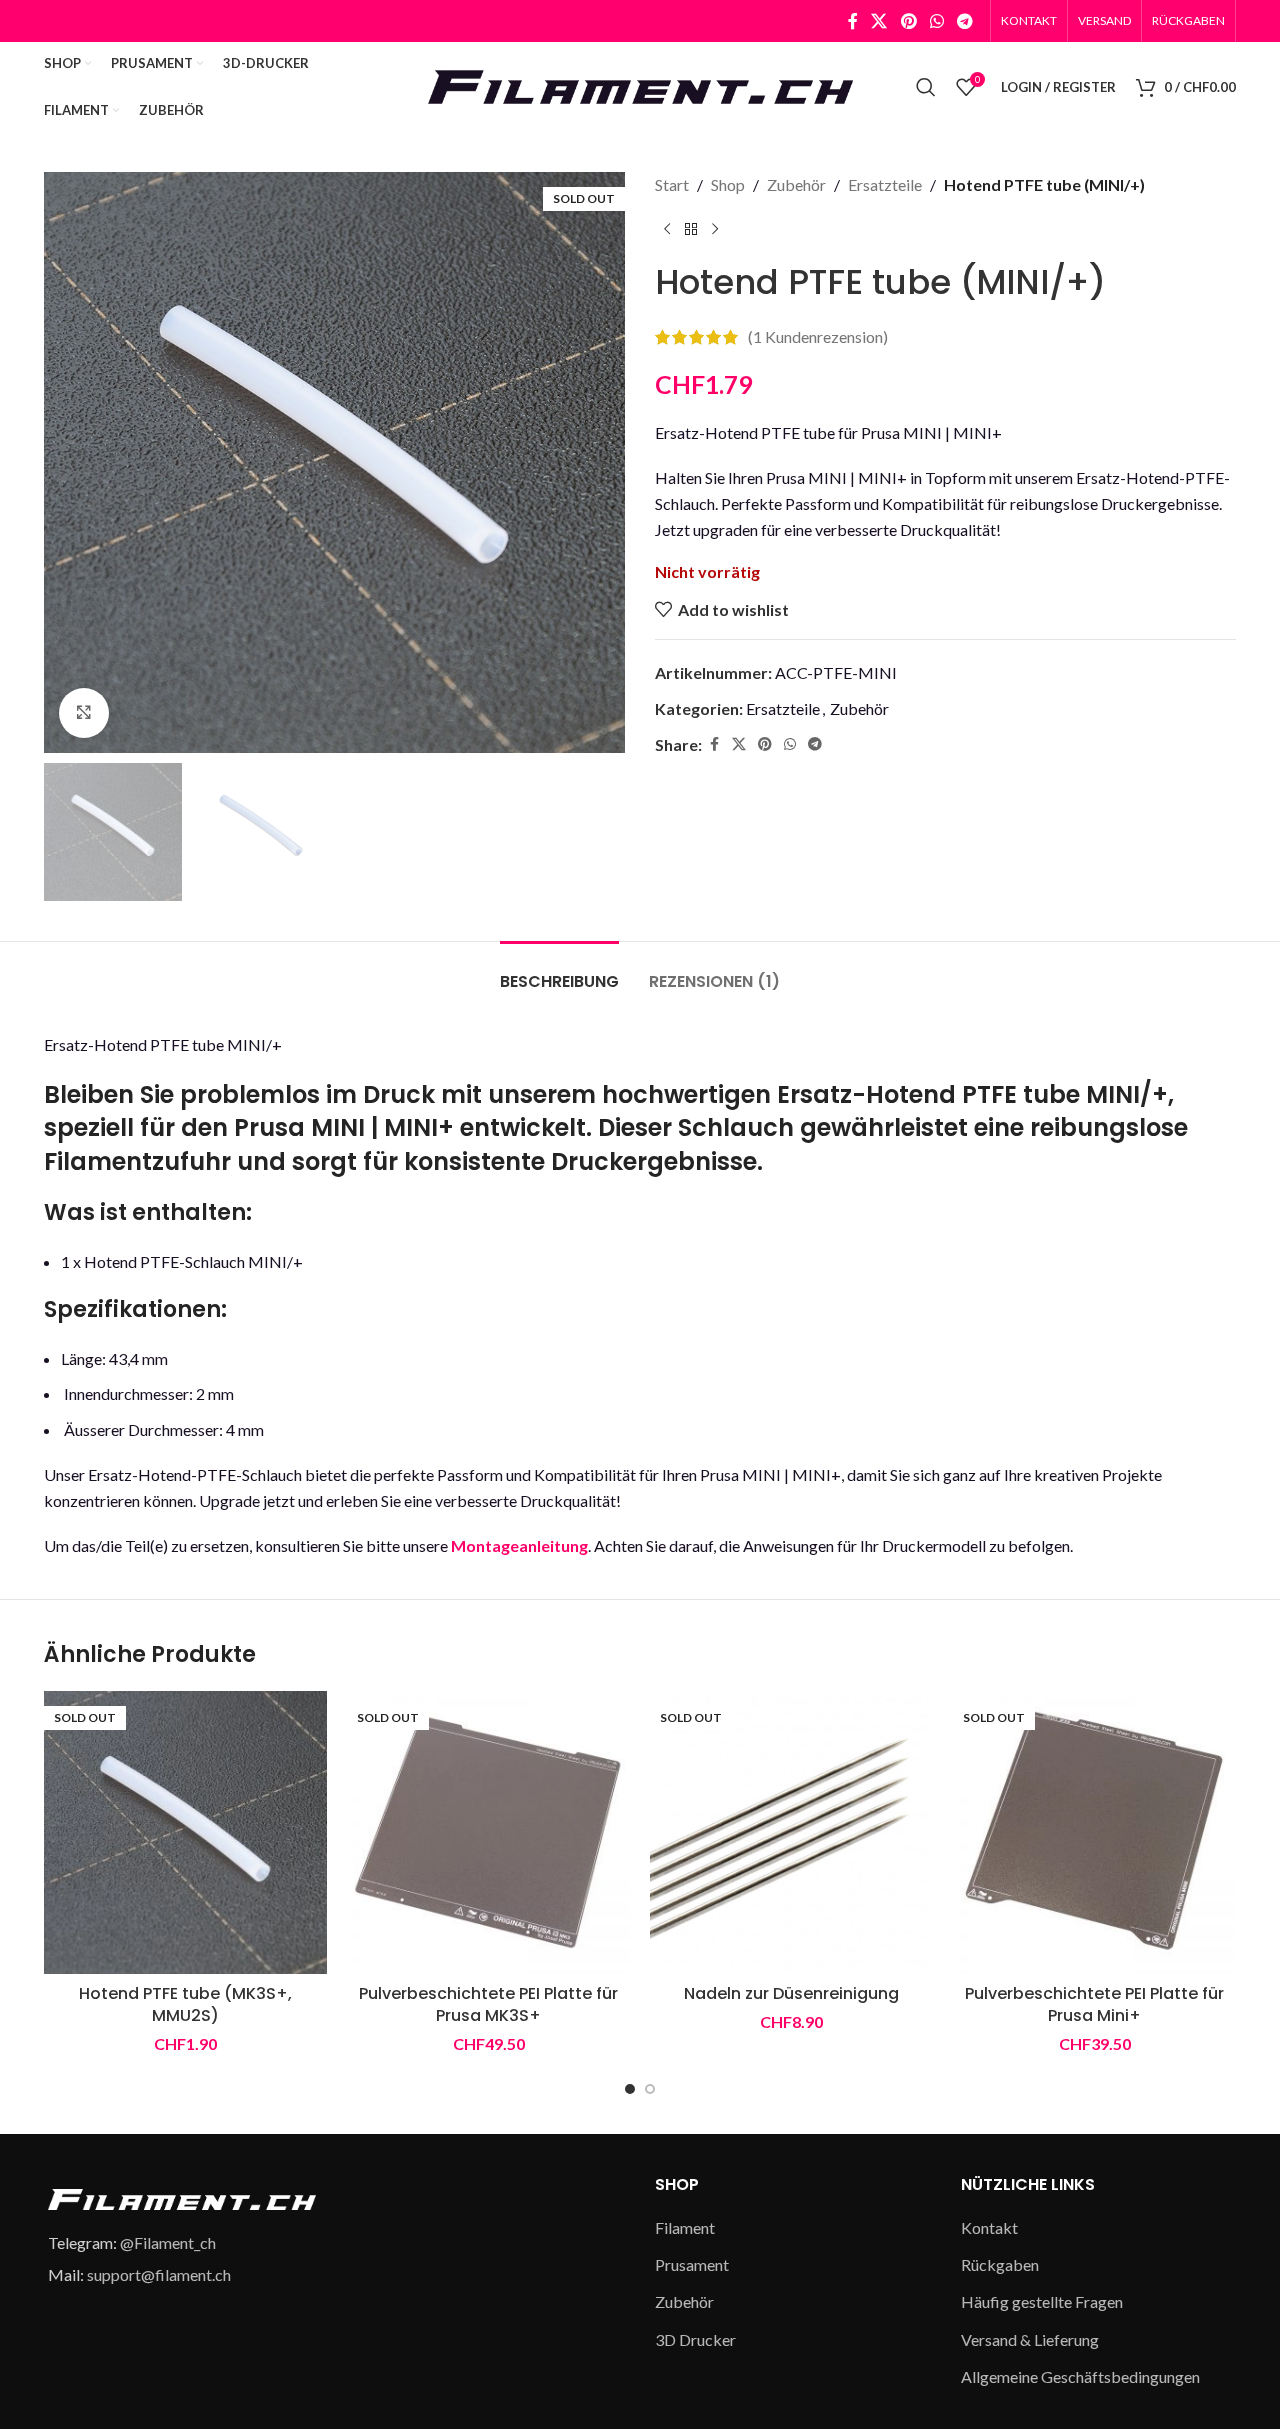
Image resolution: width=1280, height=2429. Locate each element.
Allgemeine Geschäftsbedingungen (1080, 2376)
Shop (728, 184)
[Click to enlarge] (84, 713)
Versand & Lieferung (1030, 2339)
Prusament (692, 2264)
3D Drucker (695, 2339)
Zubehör (796, 184)
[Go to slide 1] (630, 2089)
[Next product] (715, 230)
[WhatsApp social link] (936, 21)
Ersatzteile (885, 184)
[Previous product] (667, 230)
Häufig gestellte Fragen (1042, 2301)
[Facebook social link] (853, 21)
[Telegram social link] (965, 21)
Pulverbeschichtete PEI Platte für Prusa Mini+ (1094, 2004)
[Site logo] (640, 84)
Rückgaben (1000, 2264)
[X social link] (879, 21)
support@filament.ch (159, 2274)
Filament (685, 2227)
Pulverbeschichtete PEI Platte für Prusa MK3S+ (488, 2004)
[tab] (559, 971)
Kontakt (989, 2227)
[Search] (926, 87)
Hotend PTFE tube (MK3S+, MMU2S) (185, 2004)
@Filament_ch (168, 2242)
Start (672, 184)
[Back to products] (691, 230)
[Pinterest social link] (908, 21)
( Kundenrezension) (818, 337)
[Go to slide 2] (650, 2089)
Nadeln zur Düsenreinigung (791, 1993)
